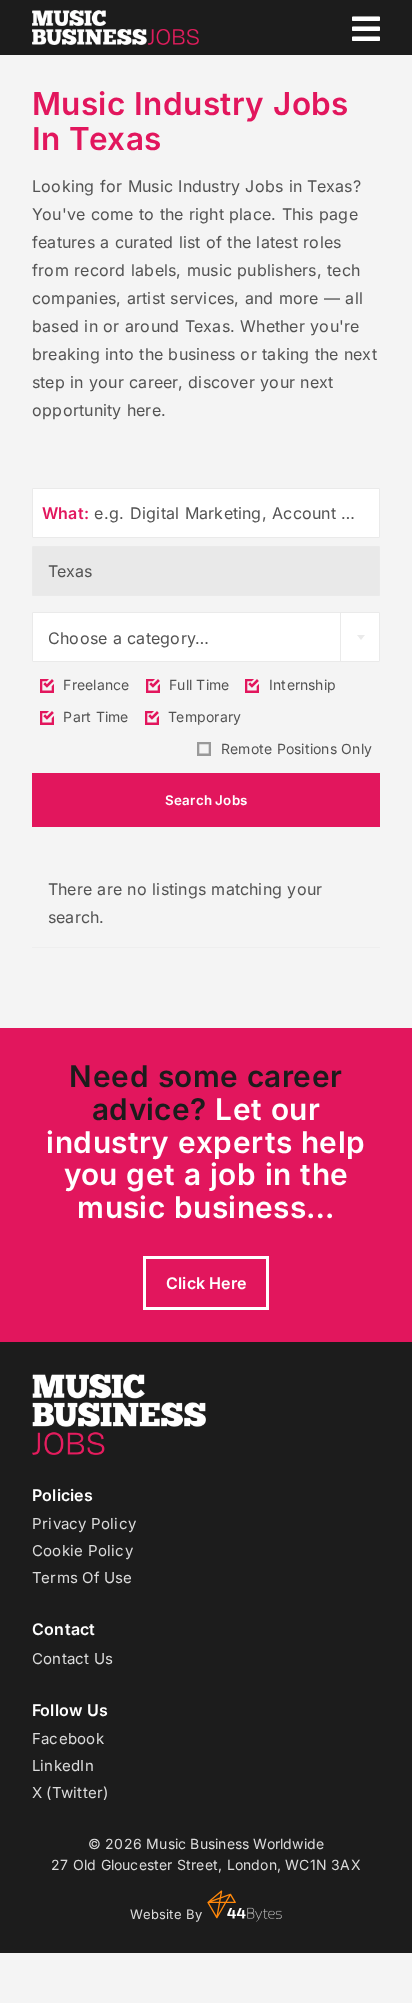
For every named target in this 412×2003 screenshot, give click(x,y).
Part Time (93, 716)
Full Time (197, 684)
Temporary (202, 716)
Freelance (94, 684)
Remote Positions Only (294, 748)
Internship (300, 684)
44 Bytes (244, 1906)
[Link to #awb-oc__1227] (366, 29)
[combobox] (206, 637)
